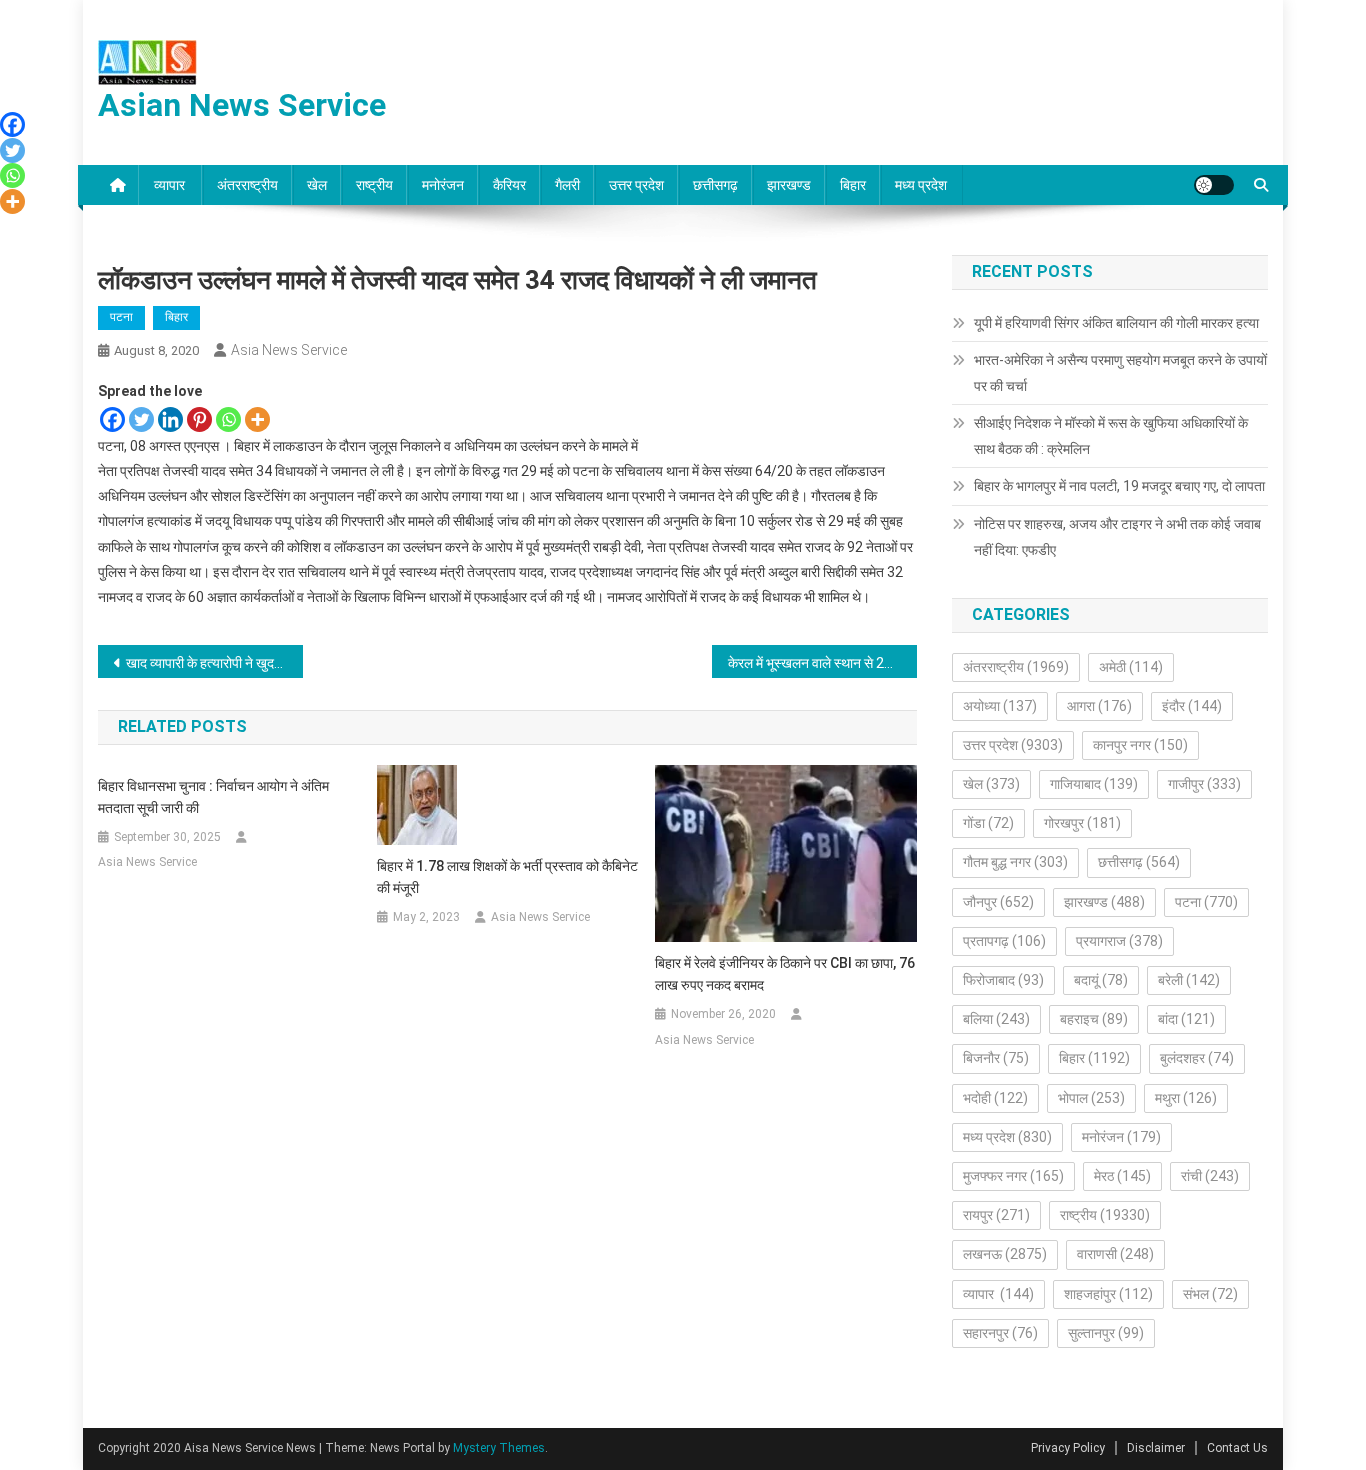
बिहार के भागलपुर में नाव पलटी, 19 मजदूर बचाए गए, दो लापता (1119, 486)
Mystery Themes (499, 1448)
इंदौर (1192, 706)
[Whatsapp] (228, 419)
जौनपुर (998, 902)
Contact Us (1237, 1448)
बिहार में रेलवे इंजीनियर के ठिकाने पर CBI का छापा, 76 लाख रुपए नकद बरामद (785, 974)
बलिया (996, 1019)
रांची (1210, 1176)
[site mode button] (1214, 185)
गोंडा (988, 823)
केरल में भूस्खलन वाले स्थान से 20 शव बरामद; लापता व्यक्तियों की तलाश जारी (822, 663)
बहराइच (1094, 1019)
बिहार (853, 185)
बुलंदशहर (1197, 1058)
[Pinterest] (199, 419)
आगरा (1099, 706)
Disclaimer (1156, 1448)
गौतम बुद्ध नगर (1015, 862)
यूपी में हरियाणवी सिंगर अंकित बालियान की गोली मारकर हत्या (1116, 323)
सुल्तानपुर (1106, 1333)
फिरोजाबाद (1003, 980)
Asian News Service (242, 105)
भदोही (995, 1098)
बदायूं (1101, 980)
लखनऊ (1005, 1254)
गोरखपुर (1082, 823)
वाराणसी (1115, 1254)
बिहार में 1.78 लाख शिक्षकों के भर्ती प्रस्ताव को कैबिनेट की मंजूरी (507, 877)
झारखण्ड (789, 185)
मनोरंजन (443, 185)
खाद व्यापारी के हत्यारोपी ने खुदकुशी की (214, 663)
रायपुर (996, 1215)
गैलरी (567, 185)
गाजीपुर (1204, 784)
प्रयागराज (1119, 941)
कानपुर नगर (1140, 745)
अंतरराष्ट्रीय (247, 185)
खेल (317, 185)
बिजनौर (996, 1058)
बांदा (1186, 1019)
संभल (1210, 1294)
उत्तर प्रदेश (636, 185)
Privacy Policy (1068, 1448)
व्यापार (171, 185)
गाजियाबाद (1094, 784)
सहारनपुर (1000, 1333)
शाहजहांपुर (1108, 1294)
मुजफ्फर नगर (1013, 1176)
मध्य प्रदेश (921, 185)
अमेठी (1131, 667)
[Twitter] (141, 419)
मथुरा (1186, 1098)
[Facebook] (112, 419)
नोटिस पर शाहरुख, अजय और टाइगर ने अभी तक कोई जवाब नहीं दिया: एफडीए (1117, 537)
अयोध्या (1000, 706)
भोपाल (1091, 1098)
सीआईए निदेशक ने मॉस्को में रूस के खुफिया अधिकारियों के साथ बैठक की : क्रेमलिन (1111, 436)
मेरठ (1122, 1176)
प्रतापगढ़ (1004, 941)
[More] (257, 419)
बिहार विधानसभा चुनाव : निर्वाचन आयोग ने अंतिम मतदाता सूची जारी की (213, 797)
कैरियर (509, 185)
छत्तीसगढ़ (715, 185)
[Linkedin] (170, 419)
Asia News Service (289, 350)
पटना (121, 317)
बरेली (1189, 980)
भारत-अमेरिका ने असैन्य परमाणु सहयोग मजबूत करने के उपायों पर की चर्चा (1120, 373)
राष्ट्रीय (374, 185)
